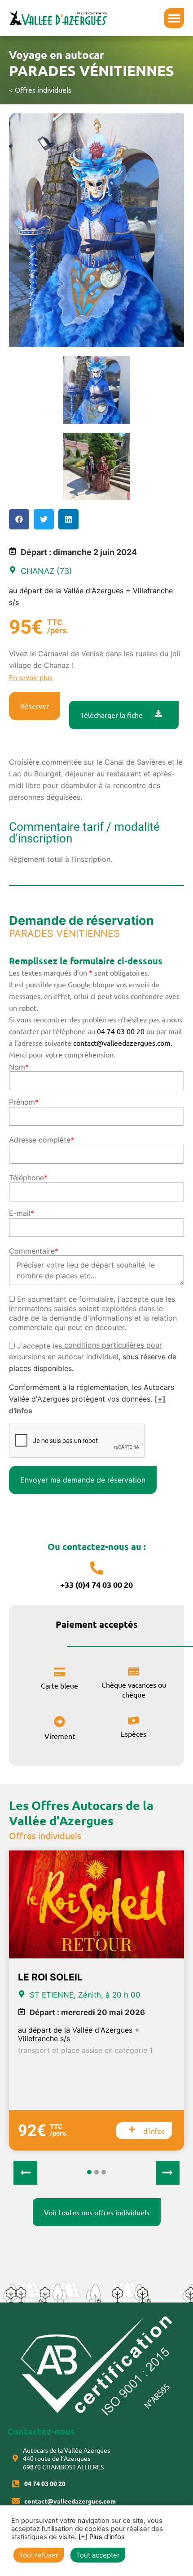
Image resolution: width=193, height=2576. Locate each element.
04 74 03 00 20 (121, 1031)
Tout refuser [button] (39, 2555)
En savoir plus (31, 677)
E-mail (22, 1213)
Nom (19, 1067)
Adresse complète (42, 1140)
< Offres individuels (40, 90)
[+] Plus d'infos (102, 2537)
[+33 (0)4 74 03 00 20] (96, 1568)
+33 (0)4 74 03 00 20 (96, 1584)
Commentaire (34, 1251)
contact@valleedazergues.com (122, 1043)
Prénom (24, 1102)
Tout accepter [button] (98, 2555)
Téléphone (28, 1178)
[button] (174, 18)
